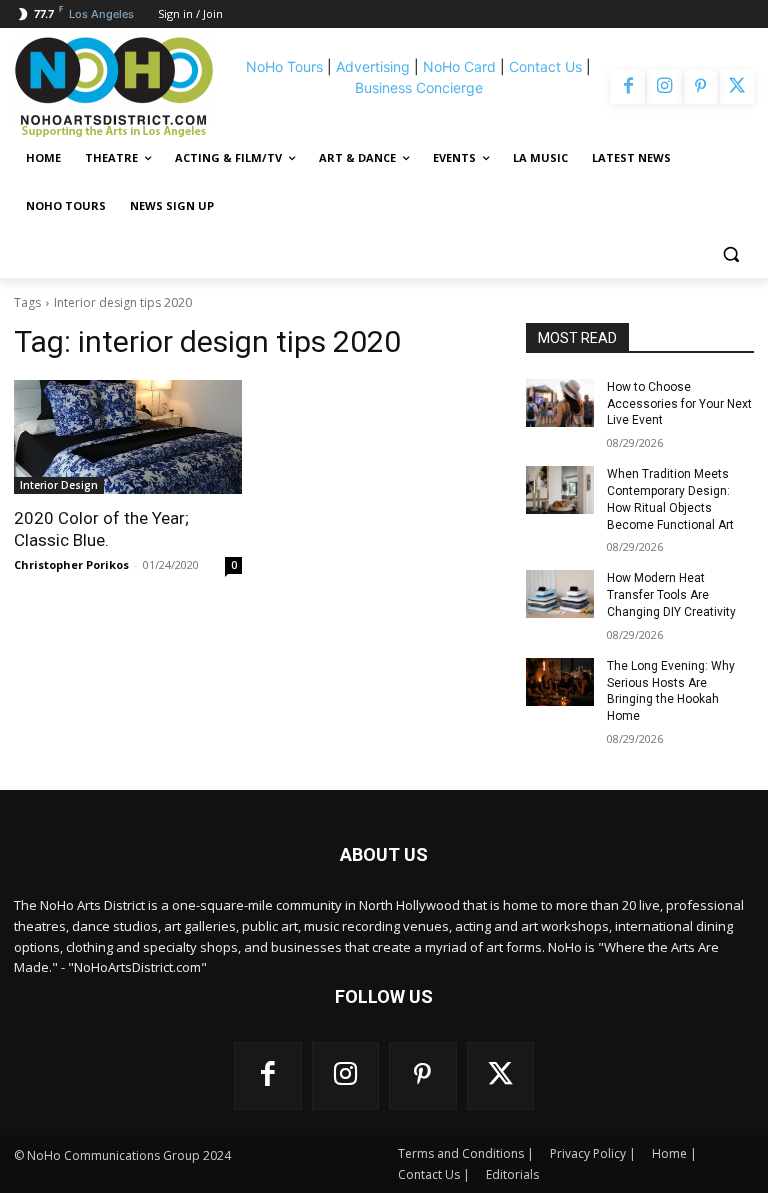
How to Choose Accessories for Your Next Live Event (679, 404)
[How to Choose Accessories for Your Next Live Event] (560, 403)
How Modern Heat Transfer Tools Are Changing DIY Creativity (671, 595)
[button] (730, 254)
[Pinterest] (701, 87)
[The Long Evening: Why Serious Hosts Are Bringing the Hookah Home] (560, 682)
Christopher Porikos (71, 564)
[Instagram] (664, 87)
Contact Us (545, 66)
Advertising (373, 66)
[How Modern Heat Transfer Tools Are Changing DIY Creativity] (560, 594)
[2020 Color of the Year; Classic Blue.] (128, 437)
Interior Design (59, 485)
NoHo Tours (284, 66)
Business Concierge (419, 87)
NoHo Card (459, 66)
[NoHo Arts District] (123, 87)
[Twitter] (737, 87)
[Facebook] (628, 87)
